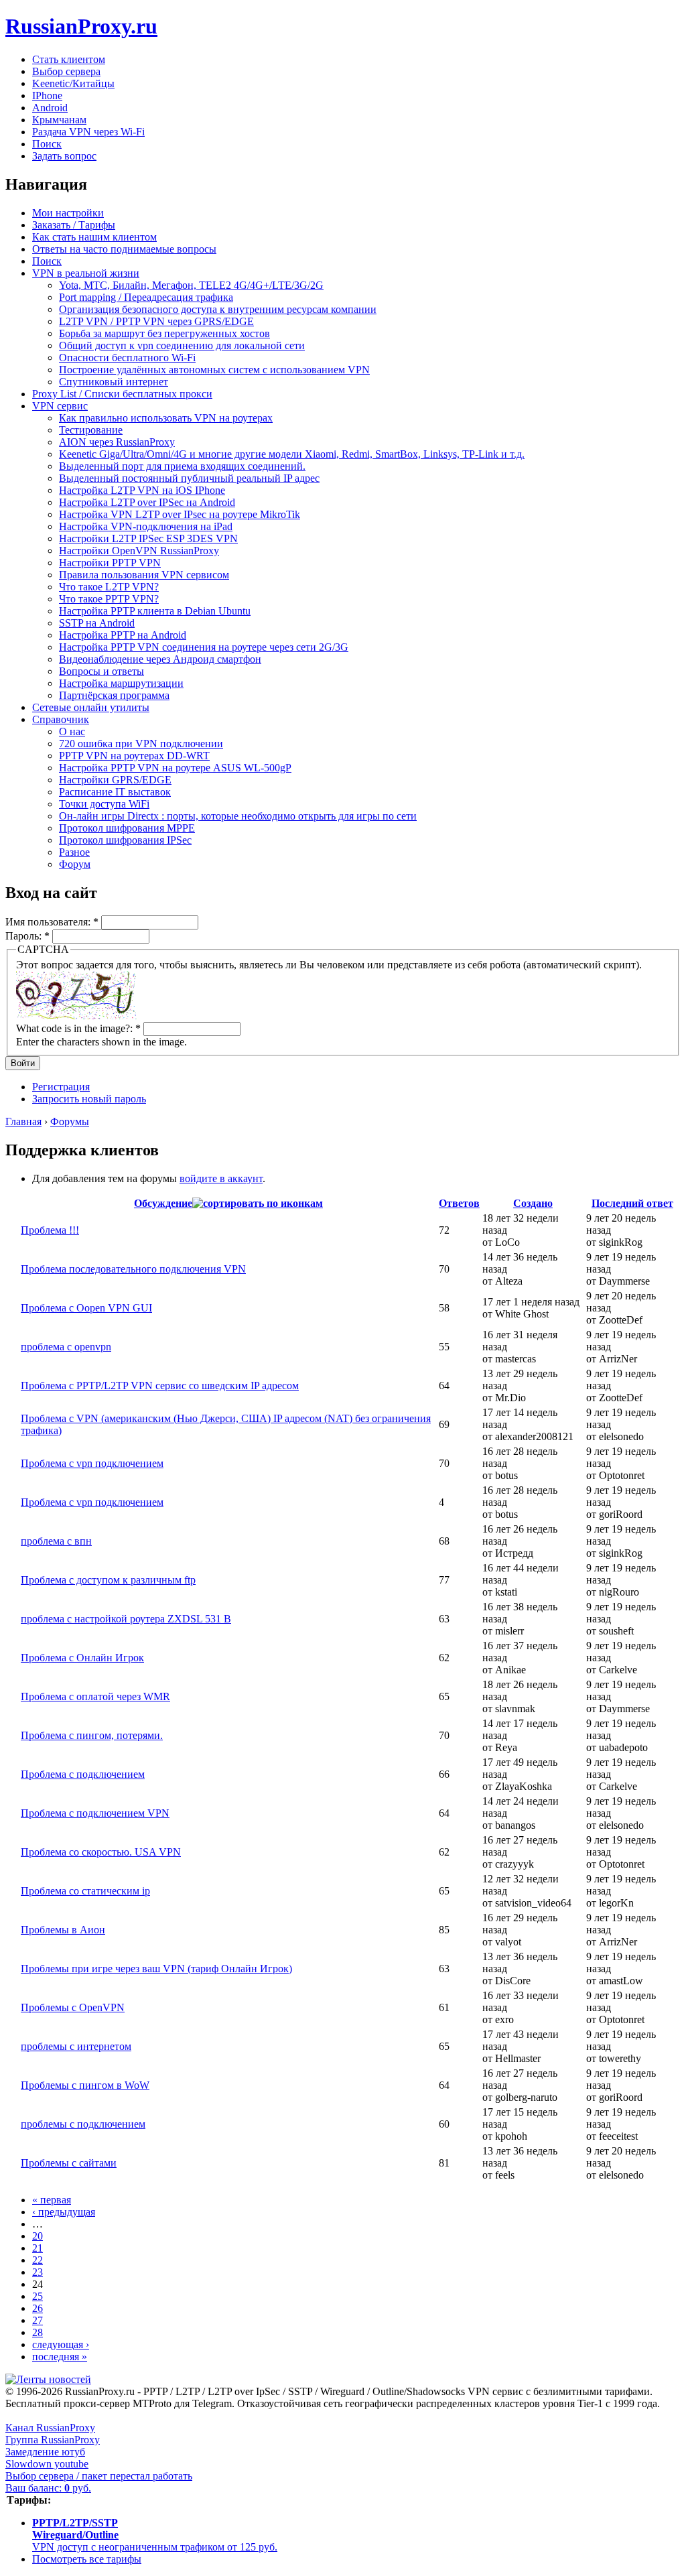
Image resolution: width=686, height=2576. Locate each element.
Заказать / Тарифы (74, 225)
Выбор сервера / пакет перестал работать (99, 2476)
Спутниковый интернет (114, 382)
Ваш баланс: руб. (48, 2488)
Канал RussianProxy (50, 2428)
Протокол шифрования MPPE (127, 828)
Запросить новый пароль (89, 1099)
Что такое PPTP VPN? (109, 599)
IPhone (47, 95)
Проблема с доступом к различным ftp (108, 1580)
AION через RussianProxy (117, 442)
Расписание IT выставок (115, 792)
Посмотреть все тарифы (87, 2559)
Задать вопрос (64, 156)
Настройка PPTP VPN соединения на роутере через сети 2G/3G (204, 647)
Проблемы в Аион (63, 1930)
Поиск (47, 144)
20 (38, 2236)
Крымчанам (59, 120)
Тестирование (91, 430)
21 (38, 2248)
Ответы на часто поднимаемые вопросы (124, 249)
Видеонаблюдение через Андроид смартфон (160, 659)
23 (38, 2272)
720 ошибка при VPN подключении (141, 744)
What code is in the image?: (78, 1028)
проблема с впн (56, 1541)
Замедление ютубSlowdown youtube (47, 2458)
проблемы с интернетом (76, 2046)
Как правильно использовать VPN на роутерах (166, 418)
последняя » (60, 2357)
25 (38, 2296)
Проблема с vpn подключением (92, 1463)
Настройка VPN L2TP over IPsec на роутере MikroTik (180, 514)
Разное (74, 852)
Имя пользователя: (52, 922)
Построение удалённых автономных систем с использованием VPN (214, 370)
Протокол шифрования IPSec (125, 840)
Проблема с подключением (83, 1774)
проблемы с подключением (83, 2124)
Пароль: (27, 936)
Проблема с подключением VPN (95, 1813)
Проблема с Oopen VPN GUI (86, 1308)
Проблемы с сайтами (69, 2163)
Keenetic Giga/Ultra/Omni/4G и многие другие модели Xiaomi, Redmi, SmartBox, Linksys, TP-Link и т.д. (292, 454)
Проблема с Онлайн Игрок (82, 1658)
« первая (52, 2200)
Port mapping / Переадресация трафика (146, 297)
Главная (23, 1121)
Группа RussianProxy (53, 2440)
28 (38, 2332)
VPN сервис (60, 406)
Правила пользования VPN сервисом (144, 575)
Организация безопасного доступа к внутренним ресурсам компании (218, 309)
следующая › (61, 2344)
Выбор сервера (66, 71)
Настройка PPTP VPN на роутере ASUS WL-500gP (175, 768)
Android (50, 108)
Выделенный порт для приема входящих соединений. (182, 466)
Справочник (61, 719)
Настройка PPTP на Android (123, 635)
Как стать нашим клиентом (94, 237)
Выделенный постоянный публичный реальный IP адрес (189, 478)
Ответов (459, 1203)
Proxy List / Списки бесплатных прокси (122, 394)
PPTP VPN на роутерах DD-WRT (134, 756)
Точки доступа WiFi (104, 804)
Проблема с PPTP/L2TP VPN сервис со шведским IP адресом (160, 1386)
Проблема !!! (50, 1230)
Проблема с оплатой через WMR (95, 1696)
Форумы (70, 1121)
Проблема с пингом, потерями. (92, 1735)
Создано (533, 1203)
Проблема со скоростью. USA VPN (101, 1852)
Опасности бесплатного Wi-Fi (127, 358)
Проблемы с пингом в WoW (85, 2085)
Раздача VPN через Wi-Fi (88, 132)
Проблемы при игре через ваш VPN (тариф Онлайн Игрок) (156, 1969)
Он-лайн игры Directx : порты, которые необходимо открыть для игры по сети (238, 816)
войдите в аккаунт (221, 1178)
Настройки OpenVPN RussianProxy (139, 551)
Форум (75, 864)
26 (38, 2308)
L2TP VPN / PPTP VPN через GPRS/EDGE (156, 321)
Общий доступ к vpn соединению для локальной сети (182, 345)
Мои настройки (68, 213)
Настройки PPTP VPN (110, 563)
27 (38, 2320)
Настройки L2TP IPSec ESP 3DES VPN (148, 538)
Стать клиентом (69, 59)
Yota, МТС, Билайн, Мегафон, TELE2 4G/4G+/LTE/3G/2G (191, 285)
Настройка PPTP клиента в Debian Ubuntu (155, 611)
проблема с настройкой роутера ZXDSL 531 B (126, 1619)
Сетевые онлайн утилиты (91, 707)
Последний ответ (632, 1203)
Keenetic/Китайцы (73, 83)
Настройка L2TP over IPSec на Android (147, 502)
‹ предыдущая (64, 2212)
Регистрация (61, 1087)
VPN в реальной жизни (86, 273)
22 (38, 2260)
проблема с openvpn (66, 1347)
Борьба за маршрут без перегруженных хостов (164, 333)
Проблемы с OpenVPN (73, 2007)
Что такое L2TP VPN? (109, 587)
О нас (72, 731)
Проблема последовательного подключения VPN (133, 1269)
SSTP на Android (97, 623)
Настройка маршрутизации (121, 683)
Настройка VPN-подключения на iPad (146, 526)
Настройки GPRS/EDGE (115, 780)
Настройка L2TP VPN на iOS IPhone (142, 490)
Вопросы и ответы (101, 671)
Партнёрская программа (114, 695)
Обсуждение (163, 1203)
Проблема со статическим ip (85, 1891)
